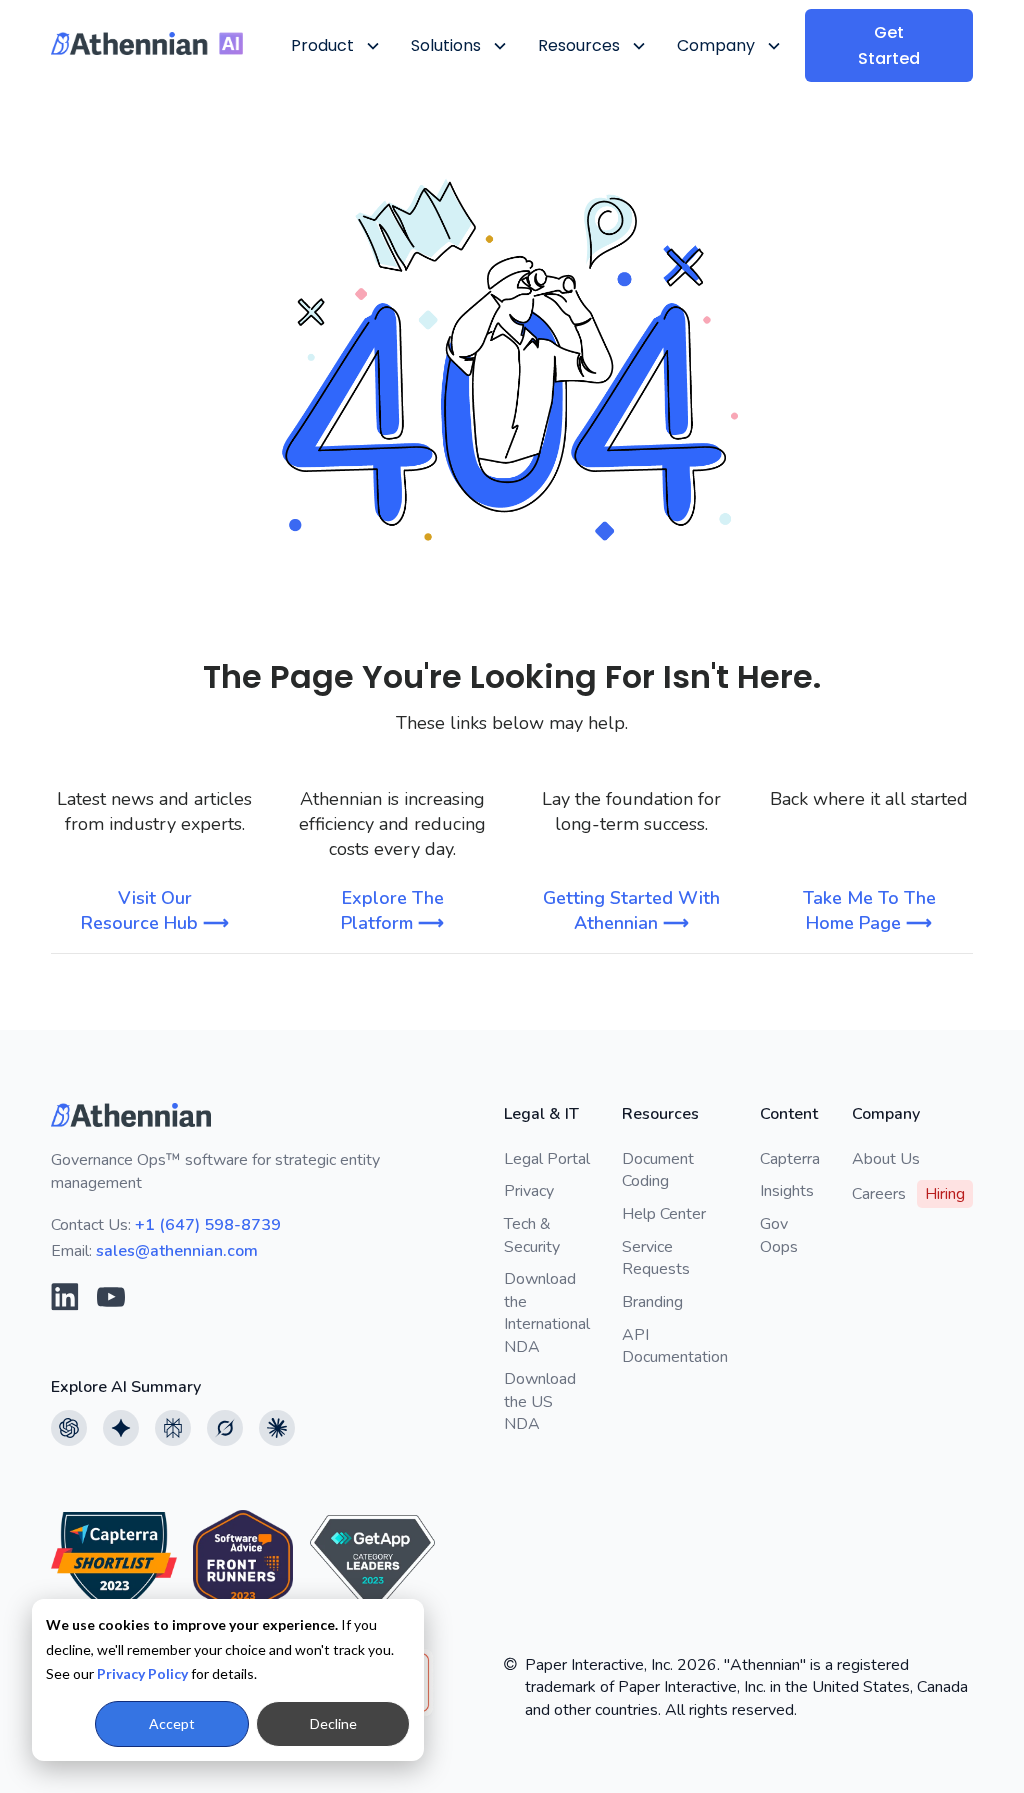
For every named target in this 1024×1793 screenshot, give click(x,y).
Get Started (889, 45)
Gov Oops (779, 1235)
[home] (147, 43)
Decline (333, 1723)
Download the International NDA (547, 1312)
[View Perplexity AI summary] (173, 1428)
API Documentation (675, 1346)
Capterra (790, 1159)
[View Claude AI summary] (277, 1428)
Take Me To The (869, 910)
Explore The (392, 910)
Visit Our (155, 910)
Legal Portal (547, 1159)
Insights (787, 1191)
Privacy (529, 1191)
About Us (886, 1159)
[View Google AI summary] (121, 1428)
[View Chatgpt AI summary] (69, 1428)
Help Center (664, 1214)
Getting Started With (631, 910)
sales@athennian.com (177, 1251)
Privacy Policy (142, 1673)
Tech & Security (532, 1235)
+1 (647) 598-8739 (208, 1225)
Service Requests (656, 1258)
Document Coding (658, 1170)
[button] (334, 45)
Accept (172, 1723)
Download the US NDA (540, 1401)
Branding (652, 1302)
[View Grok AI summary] (225, 1428)
